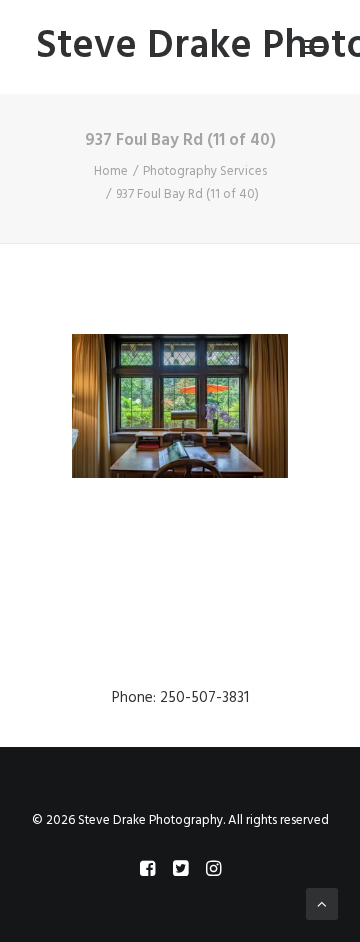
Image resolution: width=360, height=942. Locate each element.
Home (111, 171)
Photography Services (205, 171)
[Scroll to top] (322, 904)
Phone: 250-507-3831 (180, 698)
